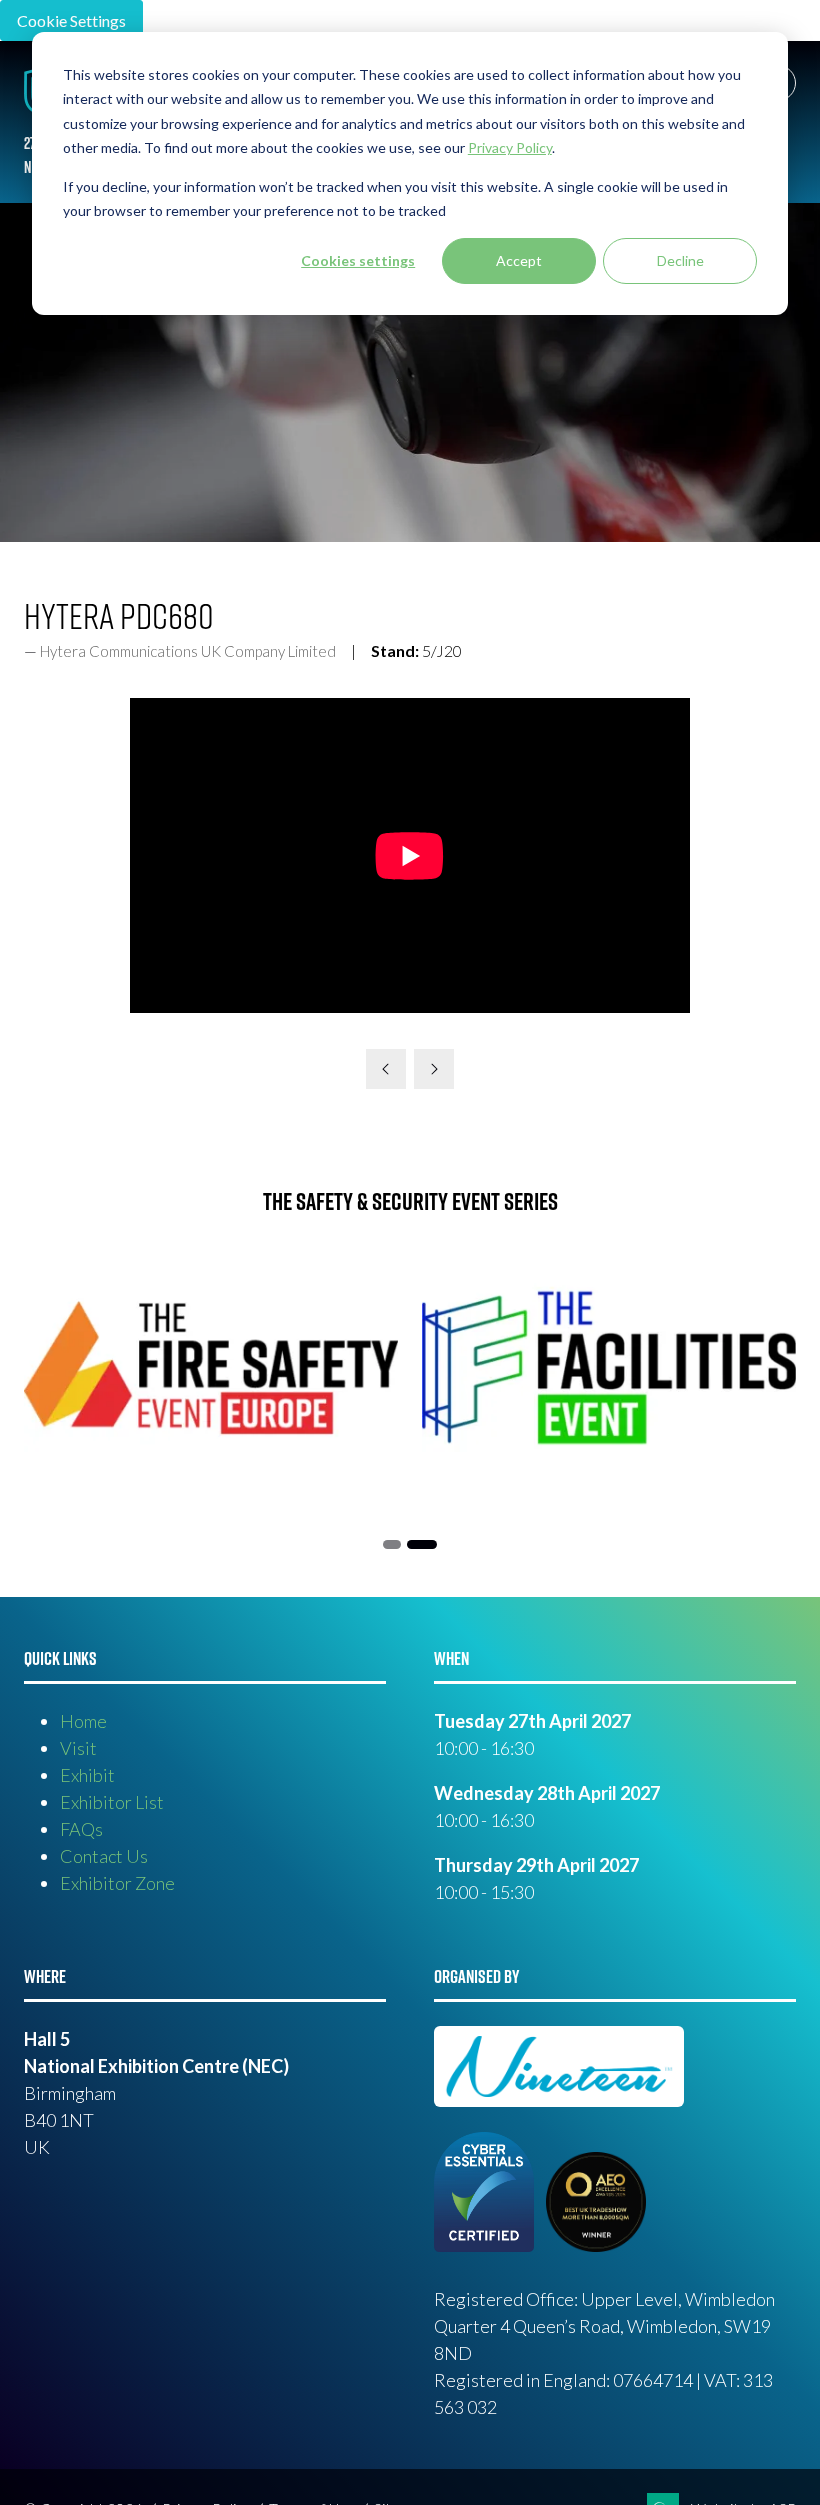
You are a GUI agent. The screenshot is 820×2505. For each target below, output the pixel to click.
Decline (680, 260)
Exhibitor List (112, 1802)
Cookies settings (358, 260)
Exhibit (87, 1775)
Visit (78, 1748)
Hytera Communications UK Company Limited (188, 651)
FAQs (81, 1829)
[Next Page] (434, 1069)
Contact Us (104, 1856)
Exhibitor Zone (117, 1883)
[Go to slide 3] (422, 1544)
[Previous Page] (386, 1069)
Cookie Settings (71, 20)
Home (83, 1721)
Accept (519, 260)
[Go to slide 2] (392, 1544)
